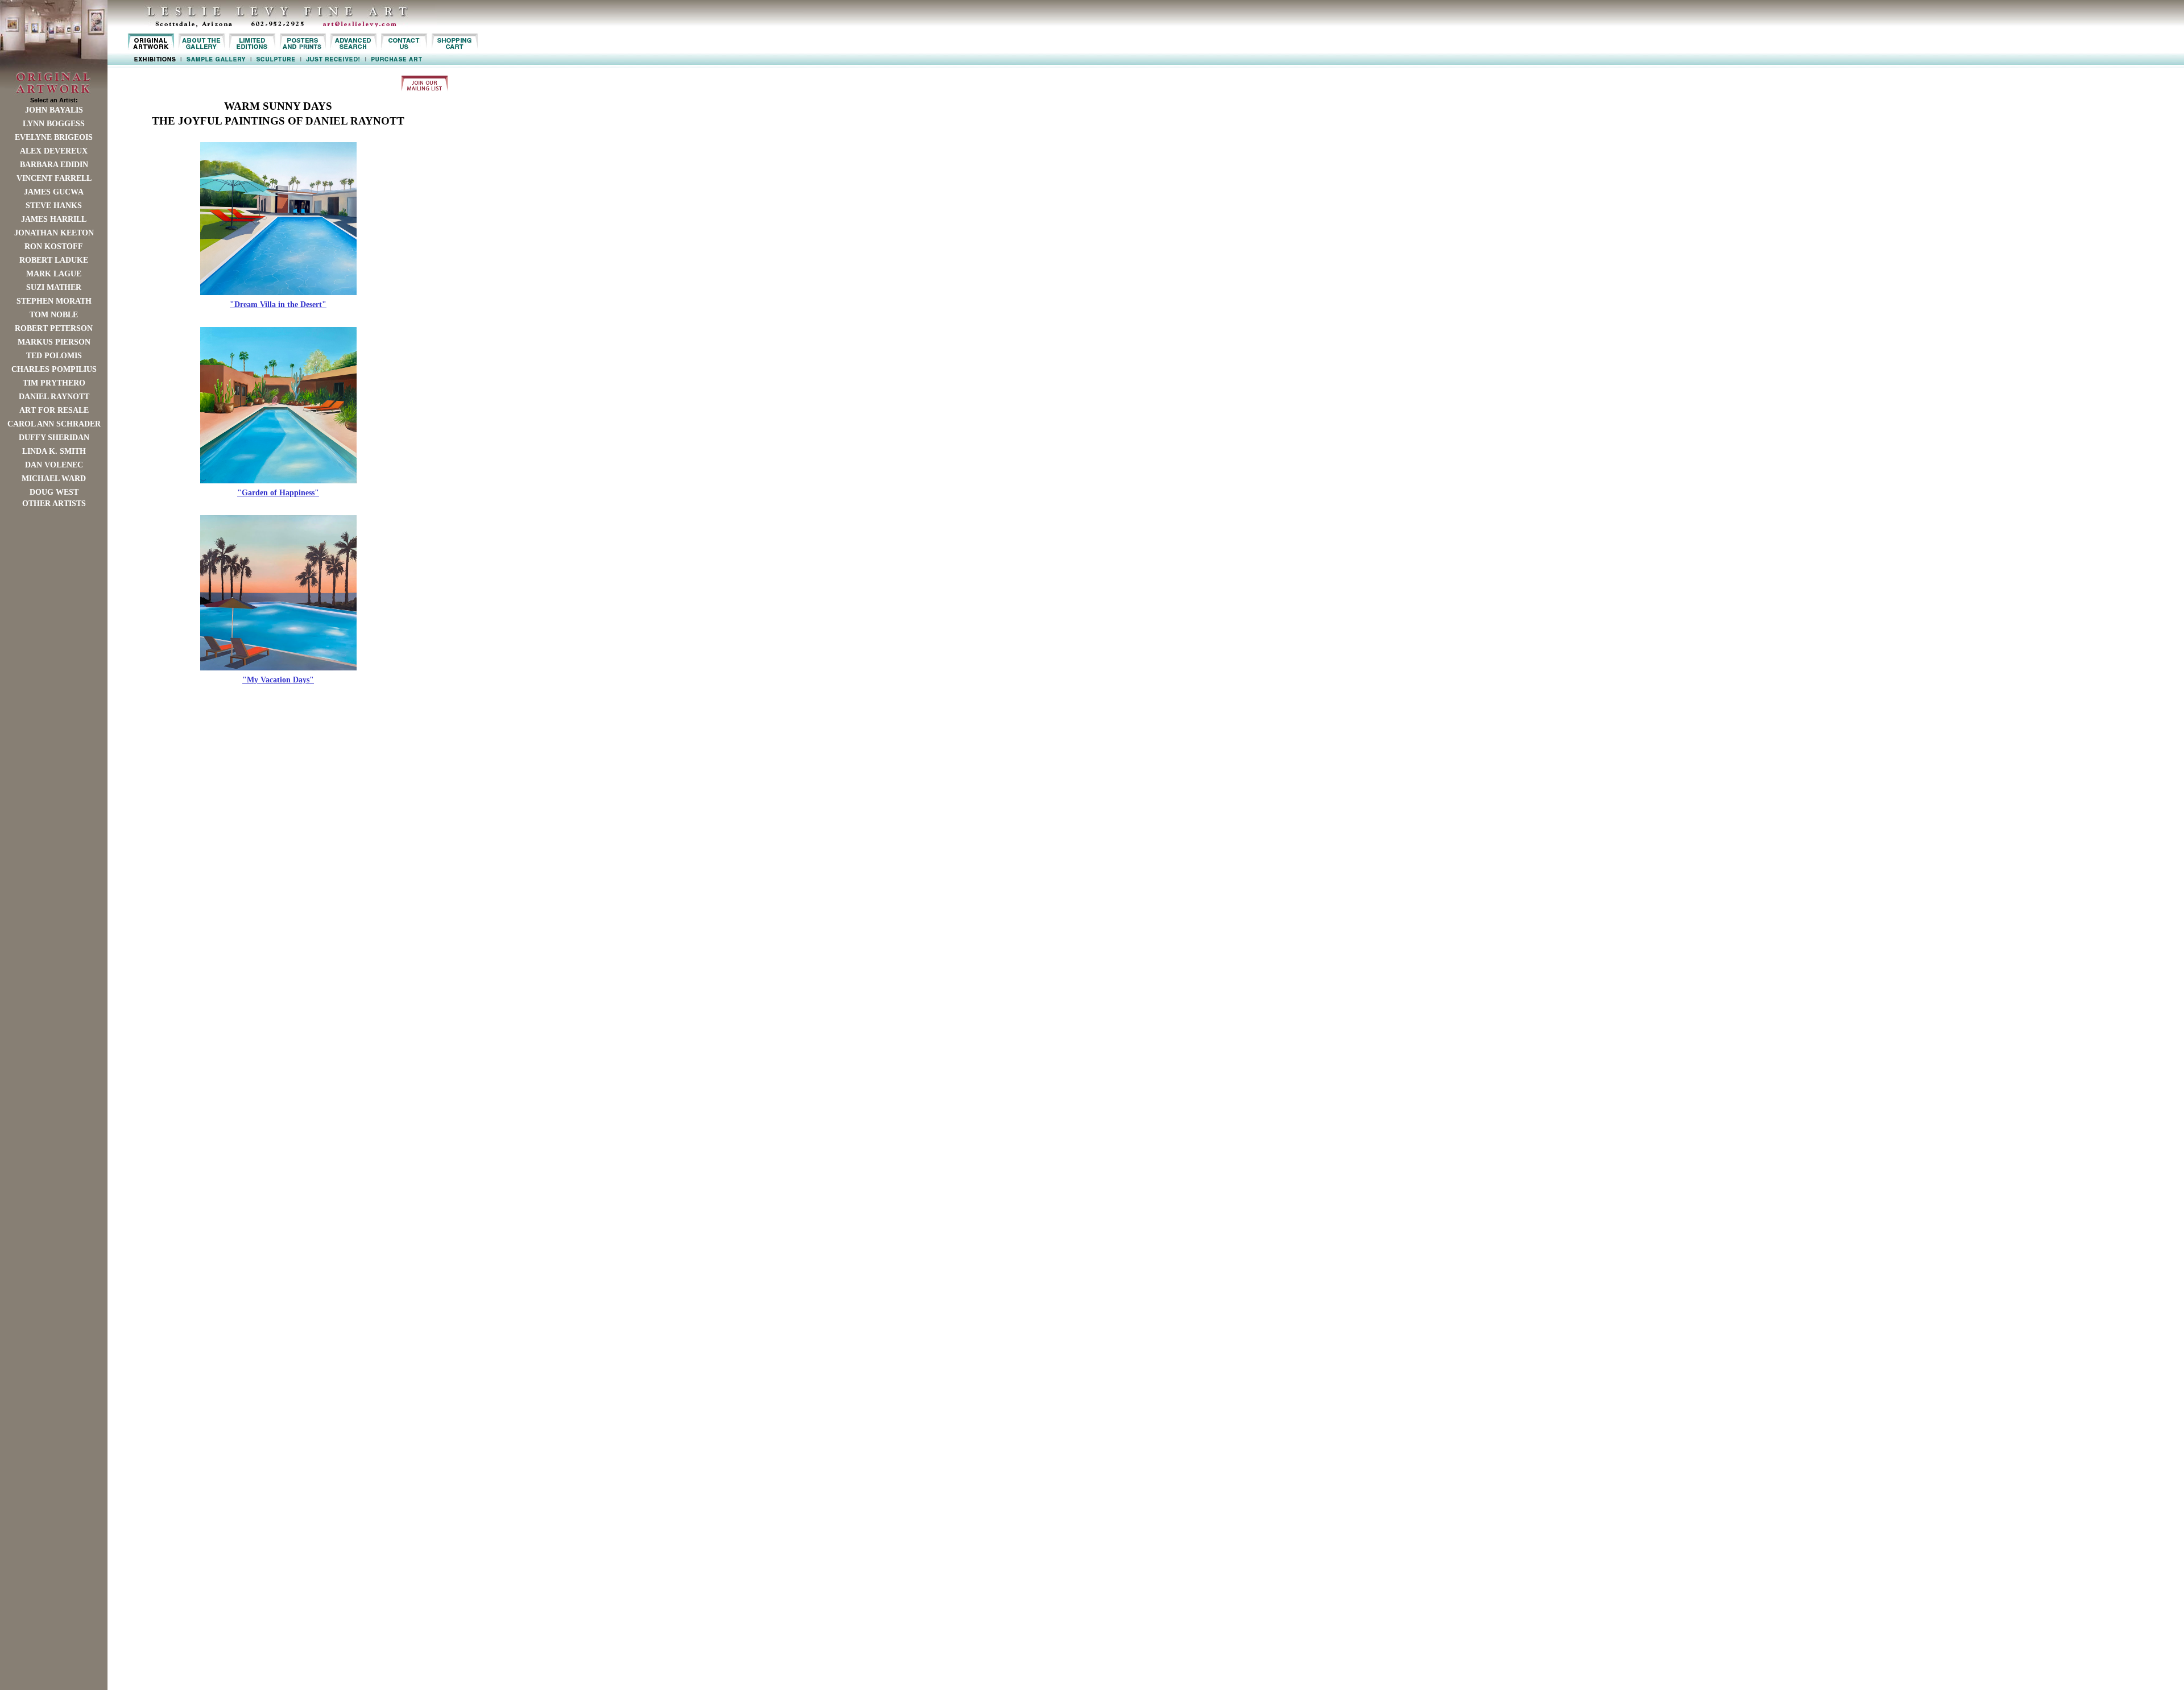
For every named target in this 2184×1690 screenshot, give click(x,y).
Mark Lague (54, 274)
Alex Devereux (54, 151)
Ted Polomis (54, 356)
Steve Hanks (54, 206)
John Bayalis (54, 110)
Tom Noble (54, 315)
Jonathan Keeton (54, 233)
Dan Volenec (54, 465)
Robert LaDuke (54, 260)
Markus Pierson (54, 342)
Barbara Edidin (54, 165)
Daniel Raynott (54, 397)
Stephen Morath (54, 301)
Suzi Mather (54, 287)
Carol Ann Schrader (54, 424)
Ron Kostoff (54, 247)
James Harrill (54, 219)
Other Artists (54, 504)
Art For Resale (54, 410)
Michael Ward (54, 479)
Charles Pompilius (54, 369)
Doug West (54, 492)
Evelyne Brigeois (54, 137)
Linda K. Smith (54, 451)
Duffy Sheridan (54, 438)
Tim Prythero (54, 383)
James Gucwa (54, 192)
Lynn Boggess (54, 124)
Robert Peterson (54, 328)
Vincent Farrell (54, 178)
